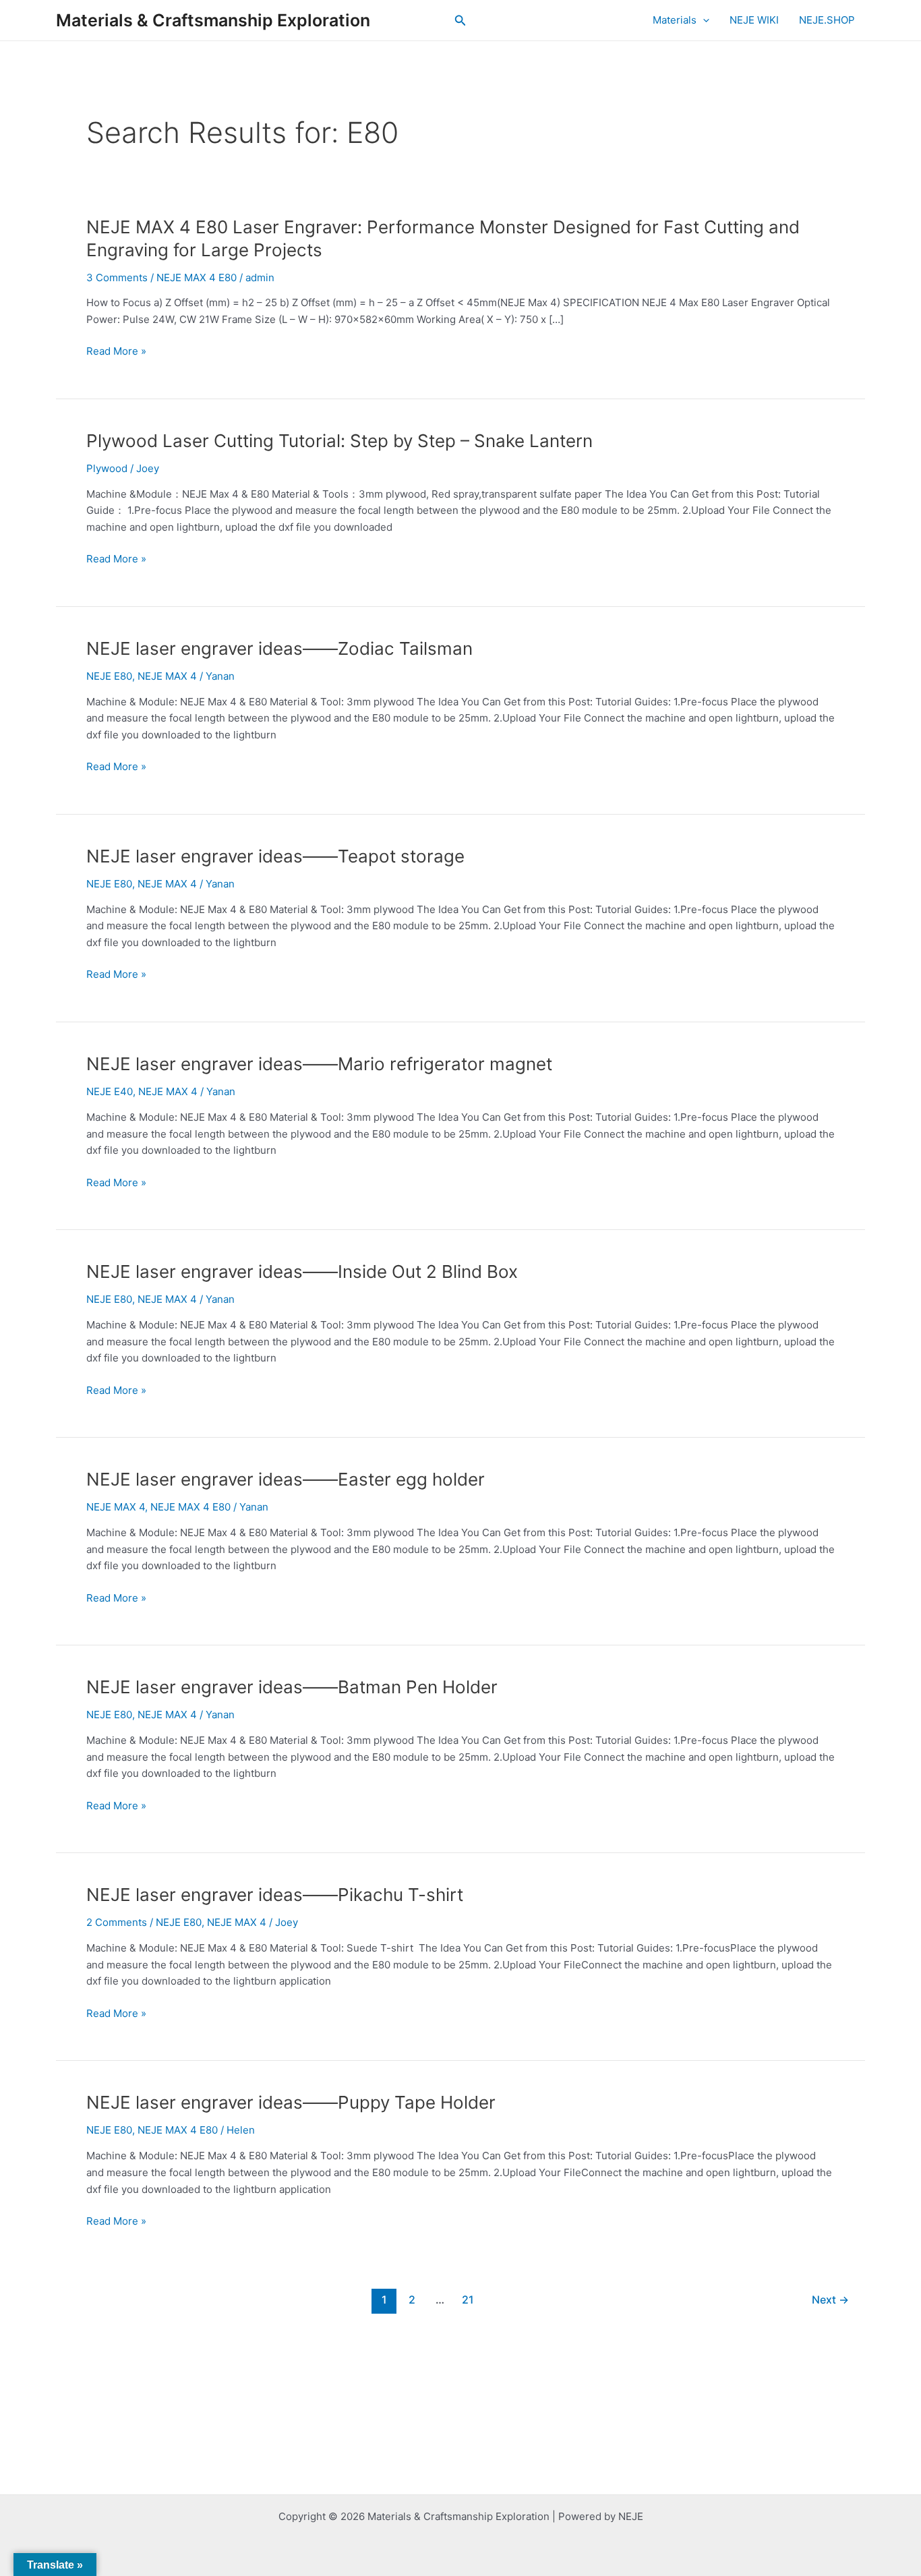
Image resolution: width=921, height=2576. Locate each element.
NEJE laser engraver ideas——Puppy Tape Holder (291, 2102)
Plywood (107, 468)
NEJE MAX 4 (167, 676)
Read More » (116, 352)
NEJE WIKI (754, 20)
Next (830, 2300)
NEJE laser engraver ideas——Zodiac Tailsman (279, 648)
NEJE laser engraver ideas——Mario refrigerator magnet (319, 1064)
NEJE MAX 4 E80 (197, 277)
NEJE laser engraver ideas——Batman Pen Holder (292, 1687)
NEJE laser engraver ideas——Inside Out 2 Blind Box (302, 1271)
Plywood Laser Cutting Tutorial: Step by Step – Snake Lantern (339, 441)
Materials (675, 20)
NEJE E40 (110, 1091)
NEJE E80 (109, 676)
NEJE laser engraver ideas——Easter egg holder (286, 1479)
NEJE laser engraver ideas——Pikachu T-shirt (275, 1895)
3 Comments (117, 277)
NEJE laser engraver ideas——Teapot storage (275, 856)
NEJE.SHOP (827, 20)
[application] (703, 20)
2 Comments (117, 1922)
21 (468, 2300)
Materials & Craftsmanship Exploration (213, 20)
